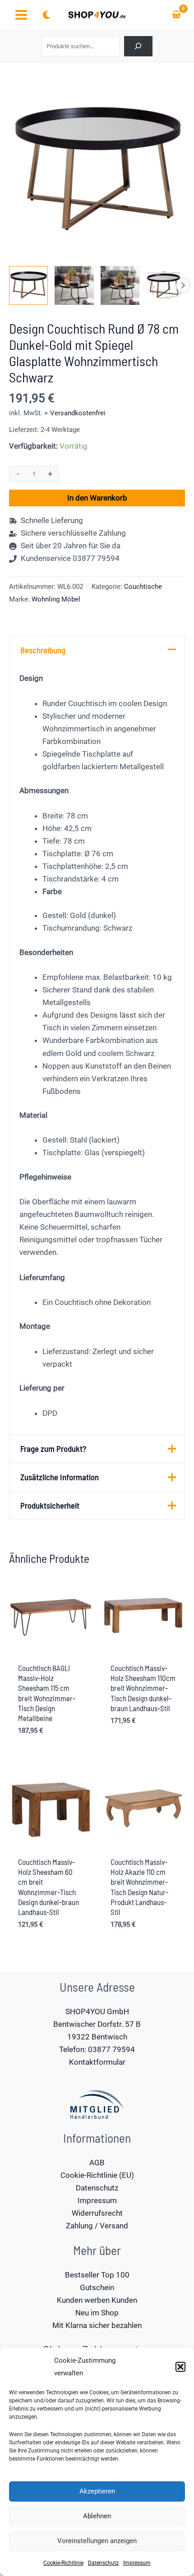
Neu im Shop (97, 2313)
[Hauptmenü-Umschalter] (21, 15)
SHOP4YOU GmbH (97, 2011)
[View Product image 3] (120, 285)
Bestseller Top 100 (97, 2275)
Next (183, 285)
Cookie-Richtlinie (63, 2563)
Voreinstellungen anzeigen (97, 2541)
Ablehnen (97, 2516)
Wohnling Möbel (56, 599)
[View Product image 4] (166, 285)
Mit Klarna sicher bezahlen (97, 2325)
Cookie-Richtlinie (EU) (97, 2175)
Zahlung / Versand (97, 2226)
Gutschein (97, 2287)
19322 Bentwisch (97, 2037)
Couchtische (143, 587)
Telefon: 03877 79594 (97, 2049)
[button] (180, 2367)
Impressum (137, 2563)
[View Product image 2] (74, 285)
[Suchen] (138, 46)
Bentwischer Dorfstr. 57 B (97, 2024)
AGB (97, 2163)
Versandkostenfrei (78, 413)
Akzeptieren (97, 2491)
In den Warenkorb (97, 498)
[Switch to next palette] (46, 15)
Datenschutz (103, 2563)
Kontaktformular (97, 2062)
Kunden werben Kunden (97, 2300)
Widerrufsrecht (97, 2213)
